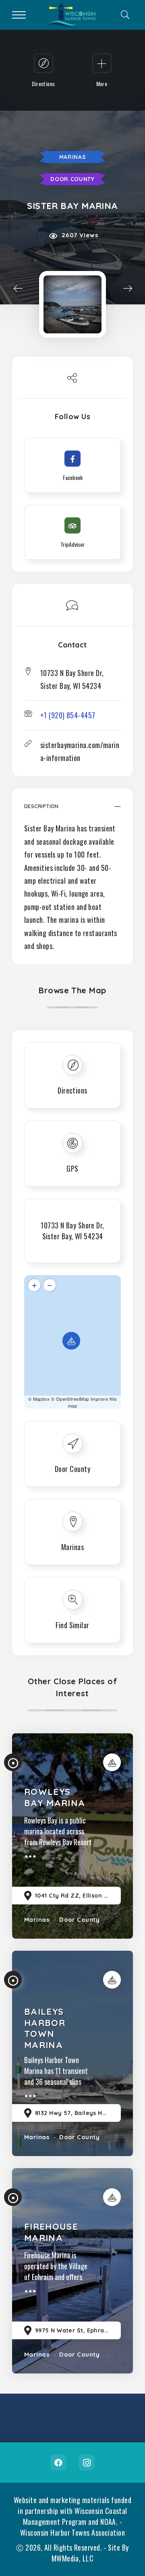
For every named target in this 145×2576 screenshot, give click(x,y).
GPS (72, 1168)
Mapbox (41, 1399)
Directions (72, 1090)
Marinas (73, 157)
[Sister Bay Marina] (72, 304)
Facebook (58, 2462)
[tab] (72, 810)
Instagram (87, 2462)
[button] (72, 810)
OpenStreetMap (73, 1399)
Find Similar (72, 1625)
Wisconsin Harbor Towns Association (72, 2533)
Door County (72, 179)
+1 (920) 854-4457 (68, 715)
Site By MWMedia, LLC (90, 2553)
